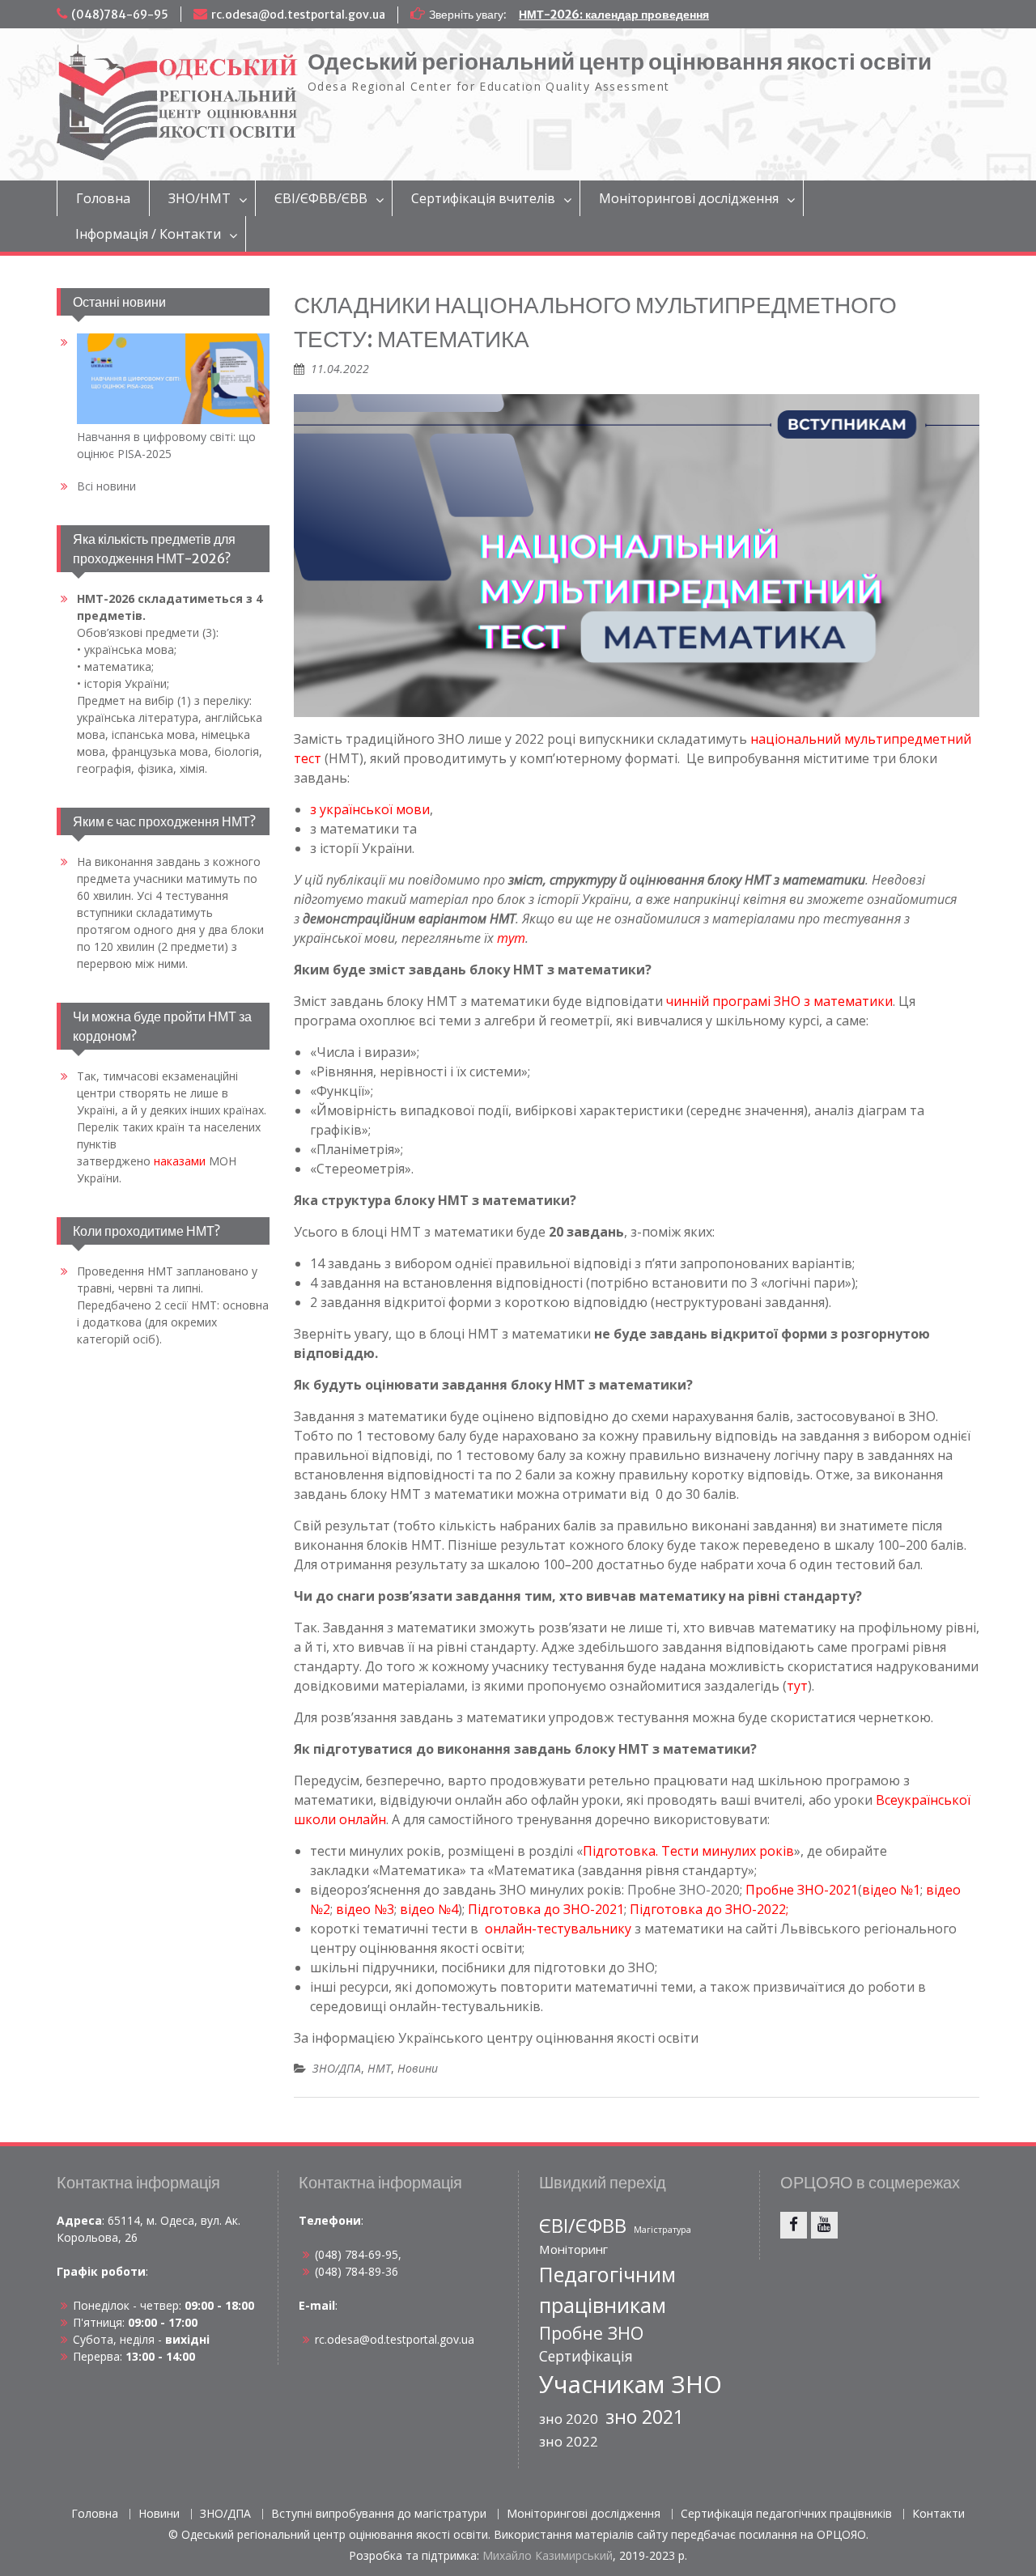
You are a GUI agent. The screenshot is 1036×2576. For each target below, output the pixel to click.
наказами (180, 1161)
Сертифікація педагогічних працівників (786, 2514)
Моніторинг (573, 2249)
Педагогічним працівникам (607, 2290)
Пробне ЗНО (591, 2333)
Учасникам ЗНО (631, 2384)
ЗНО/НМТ (200, 198)
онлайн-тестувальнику (558, 1929)
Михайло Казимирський (548, 2555)
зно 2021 (645, 2417)
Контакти (938, 2514)
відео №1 (891, 1890)
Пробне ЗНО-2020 (684, 1890)
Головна (103, 198)
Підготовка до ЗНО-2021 (546, 1909)
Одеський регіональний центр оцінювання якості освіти (620, 62)
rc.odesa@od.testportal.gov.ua (298, 15)
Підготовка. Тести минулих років (688, 1851)
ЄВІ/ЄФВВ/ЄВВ (321, 198)
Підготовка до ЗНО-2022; (709, 1909)
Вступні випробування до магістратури (379, 2514)
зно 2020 (569, 2419)
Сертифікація (586, 2356)
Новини (418, 2068)
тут (797, 1686)
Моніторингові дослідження (689, 198)
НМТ (379, 2068)
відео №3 (365, 1909)
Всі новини (106, 486)
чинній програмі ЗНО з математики (779, 1001)
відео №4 (429, 1909)
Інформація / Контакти (148, 234)
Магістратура (662, 2230)
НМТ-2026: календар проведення (614, 15)
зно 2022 (569, 2441)
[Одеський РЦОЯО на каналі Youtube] (824, 2225)
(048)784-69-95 (120, 15)
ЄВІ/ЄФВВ (583, 2226)
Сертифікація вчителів (483, 198)
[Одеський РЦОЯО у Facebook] (794, 2225)
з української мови (370, 809)
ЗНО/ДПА (337, 2068)
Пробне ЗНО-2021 (802, 1890)
